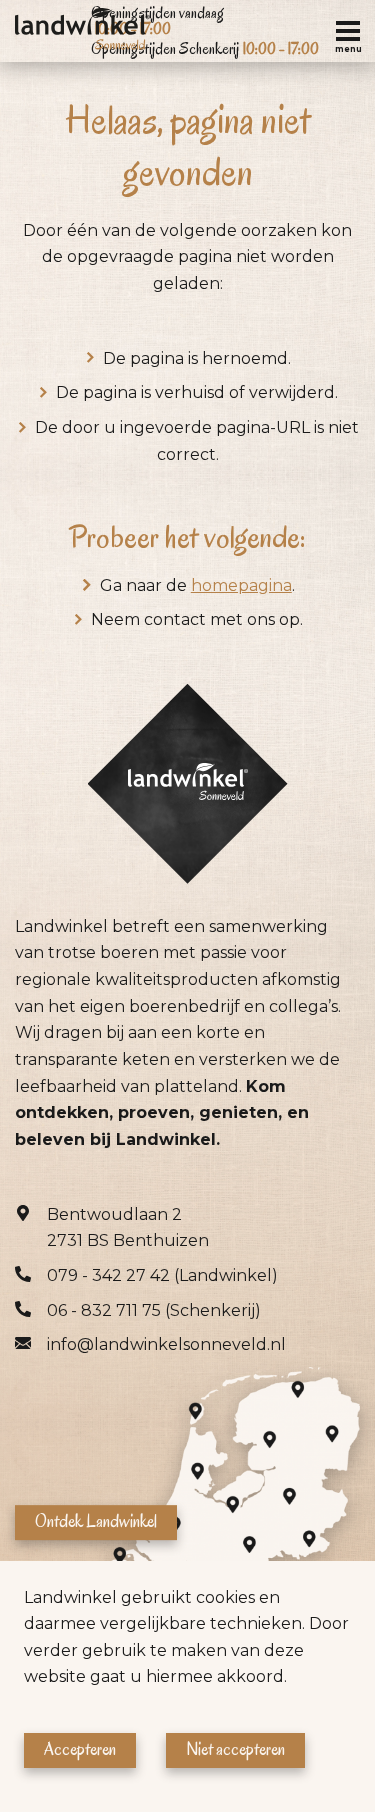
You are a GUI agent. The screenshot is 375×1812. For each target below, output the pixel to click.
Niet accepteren (235, 1749)
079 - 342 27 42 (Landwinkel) (162, 1275)
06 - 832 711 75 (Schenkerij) (154, 1310)
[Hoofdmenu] (348, 31)
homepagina (241, 585)
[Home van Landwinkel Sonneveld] (82, 31)
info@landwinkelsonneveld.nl (166, 1344)
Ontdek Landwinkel (96, 1521)
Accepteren (80, 1749)
